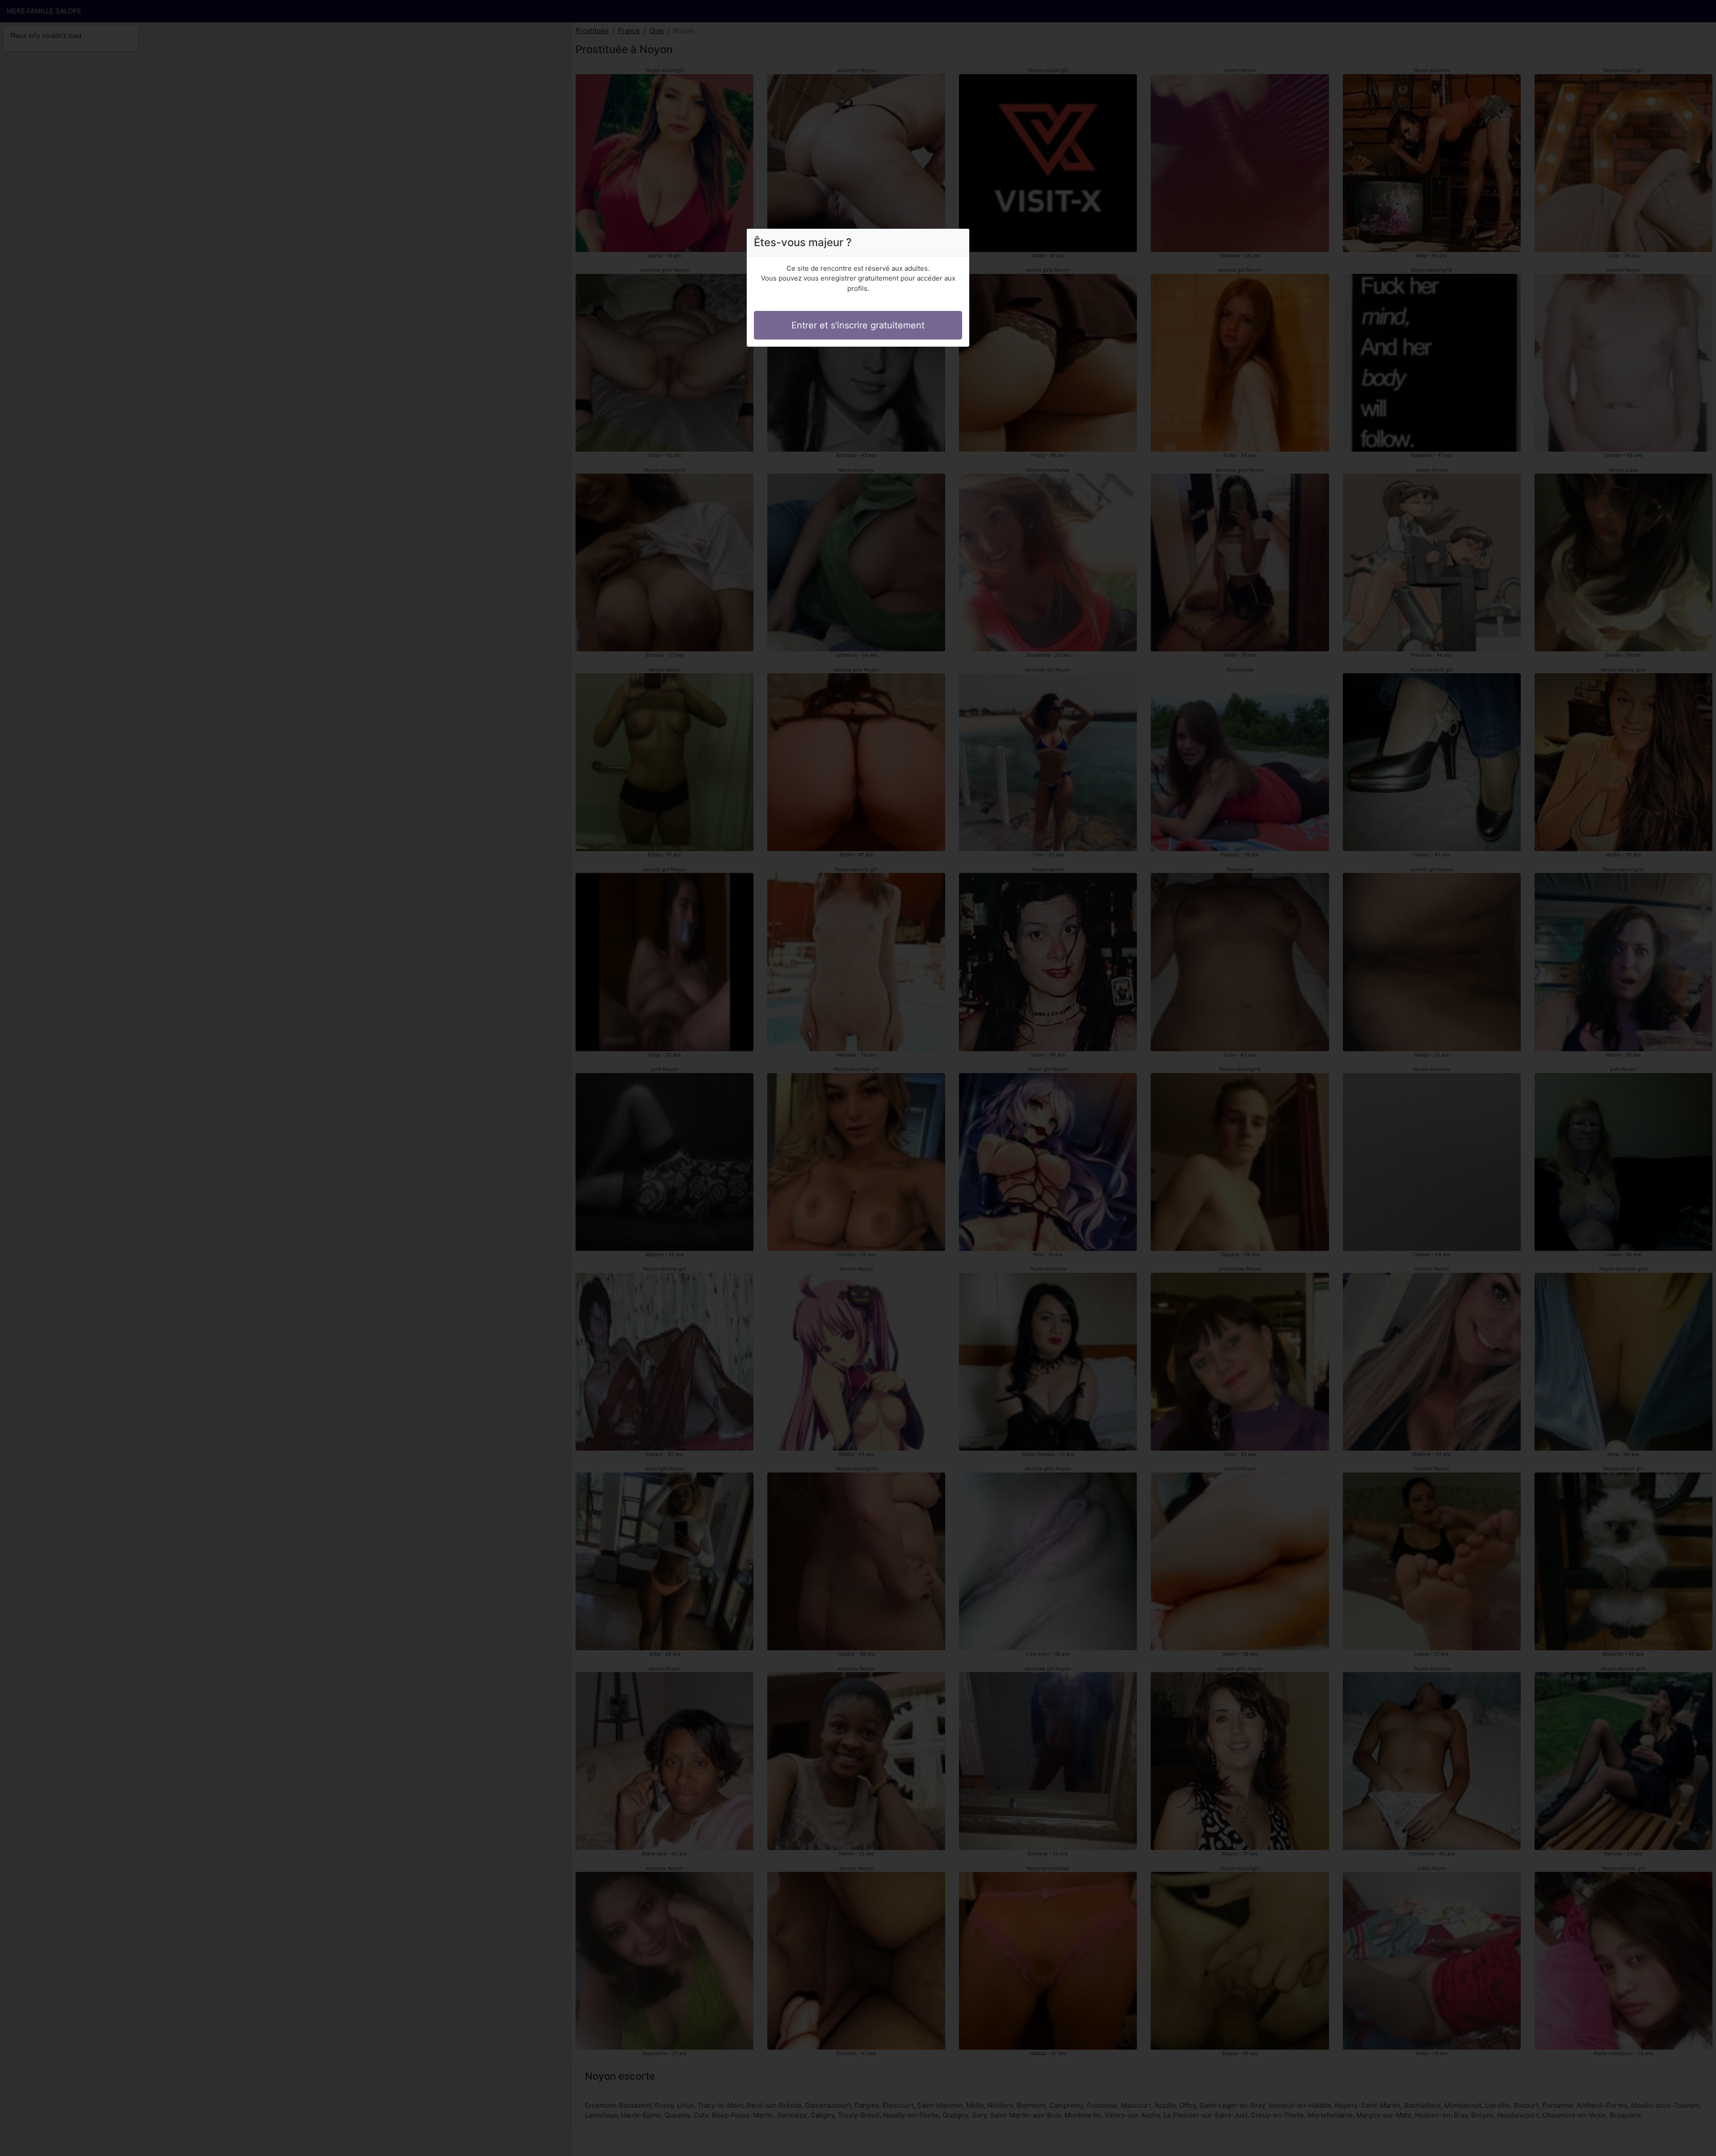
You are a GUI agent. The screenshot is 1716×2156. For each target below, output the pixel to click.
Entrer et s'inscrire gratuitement (858, 325)
